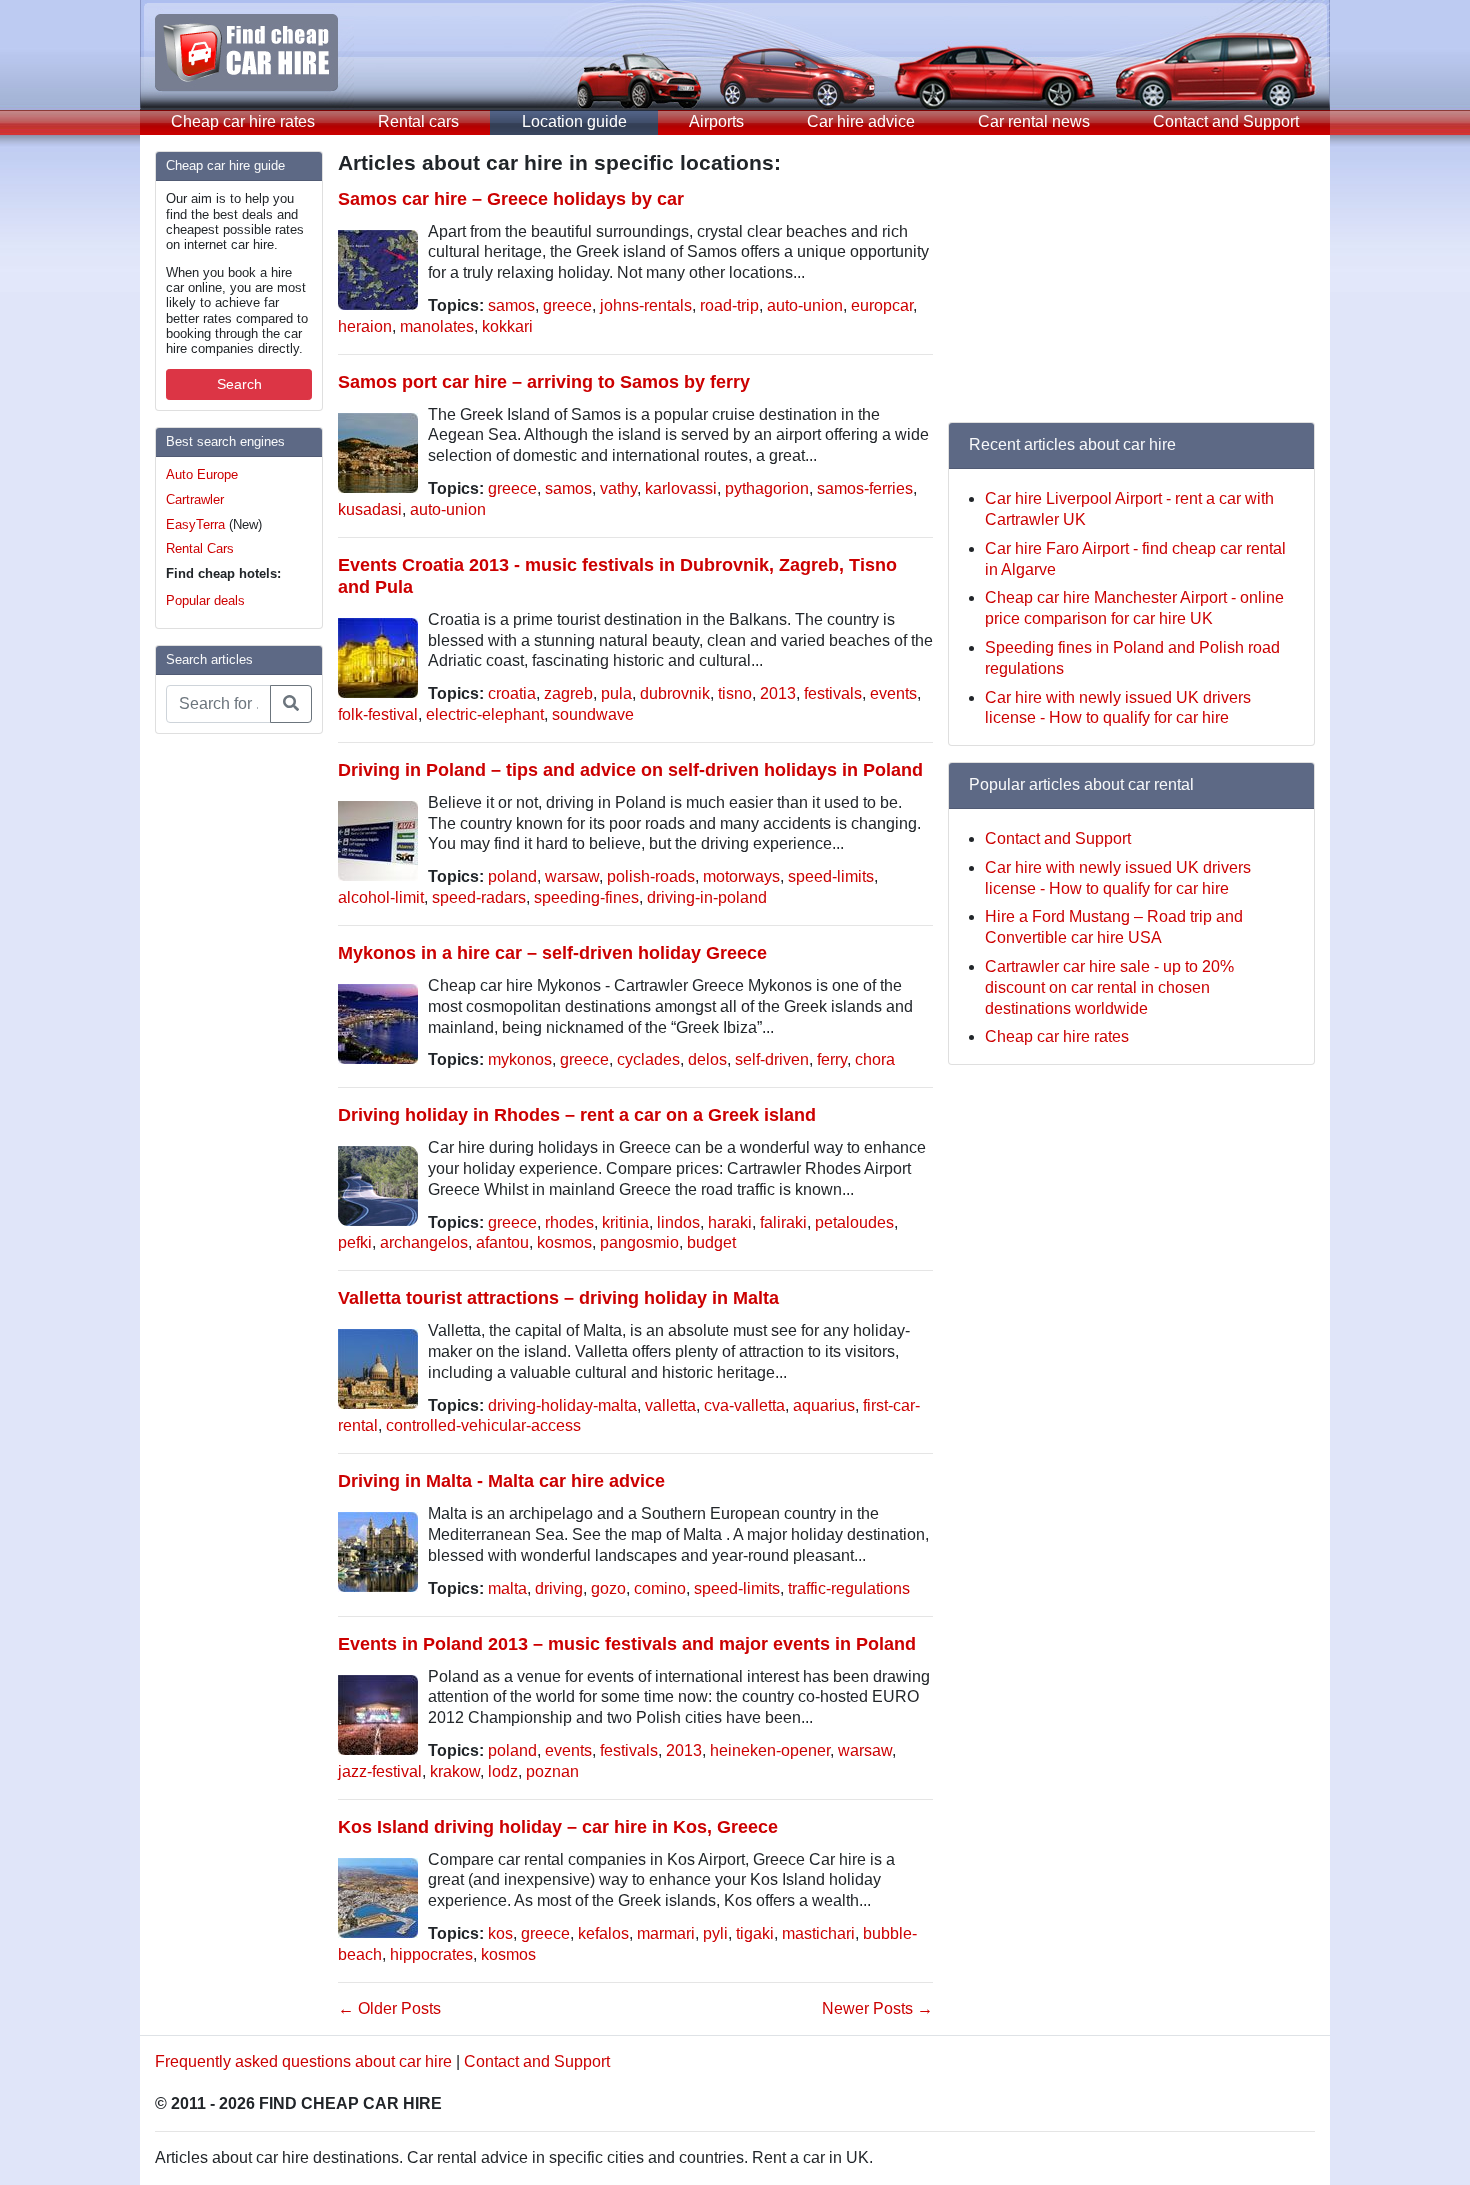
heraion (365, 326)
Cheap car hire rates (243, 121)
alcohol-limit (381, 897)
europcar (882, 305)
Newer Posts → (877, 2008)
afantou (502, 1242)
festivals (833, 693)
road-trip (729, 305)
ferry (832, 1059)
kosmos (564, 1242)
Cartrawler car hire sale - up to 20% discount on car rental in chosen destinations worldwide (1109, 987)
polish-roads (651, 876)
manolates (437, 326)
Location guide (574, 121)
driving (559, 1588)
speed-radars (479, 897)
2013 (778, 693)
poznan (552, 1771)
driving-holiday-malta (562, 1405)
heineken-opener (770, 1750)
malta (507, 1588)
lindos (678, 1222)
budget (711, 1242)
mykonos (520, 1059)
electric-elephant (485, 714)
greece (567, 305)
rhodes (569, 1222)
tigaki (755, 1933)
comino (660, 1588)
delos (707, 1059)
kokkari (507, 326)
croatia (512, 693)
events (893, 693)
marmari (666, 1933)
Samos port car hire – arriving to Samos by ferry (544, 381)
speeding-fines (586, 897)
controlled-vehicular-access (483, 1425)
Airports (716, 121)
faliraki (783, 1222)
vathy (618, 488)
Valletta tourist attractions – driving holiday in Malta (558, 1297)
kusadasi (370, 509)
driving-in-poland (707, 897)
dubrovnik (675, 693)
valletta (670, 1405)
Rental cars (418, 121)
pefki (355, 1242)
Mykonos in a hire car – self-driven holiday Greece (552, 952)
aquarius (824, 1405)
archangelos (424, 1242)
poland (512, 876)
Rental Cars (200, 548)
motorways (741, 876)
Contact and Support (1226, 121)
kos (500, 1933)
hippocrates (431, 1954)
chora (875, 1059)
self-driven (772, 1059)
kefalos (603, 1933)
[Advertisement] (235, 1050)
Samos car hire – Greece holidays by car (511, 198)
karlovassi (681, 488)
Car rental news (1034, 121)
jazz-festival (380, 1771)
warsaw (572, 876)
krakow (455, 1771)
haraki (730, 1222)
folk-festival (378, 714)
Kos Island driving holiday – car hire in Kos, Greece (558, 1826)
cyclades (648, 1059)
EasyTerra (195, 524)
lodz (503, 1771)
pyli (715, 1933)
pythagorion (767, 488)
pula (616, 693)
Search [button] (239, 384)
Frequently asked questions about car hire (303, 2061)
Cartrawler (195, 499)
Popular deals (205, 600)
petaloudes (854, 1222)
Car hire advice (861, 121)
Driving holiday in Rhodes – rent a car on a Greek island (577, 1114)
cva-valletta (744, 1405)
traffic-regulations (849, 1588)
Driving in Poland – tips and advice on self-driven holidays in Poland (630, 769)
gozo (608, 1588)
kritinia (625, 1222)
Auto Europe (202, 474)
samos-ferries (865, 488)
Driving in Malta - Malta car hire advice (501, 1480)
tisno (735, 693)
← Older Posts (389, 2008)
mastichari (818, 1933)
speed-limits (831, 876)
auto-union (805, 305)
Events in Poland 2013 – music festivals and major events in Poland (627, 1643)
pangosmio (639, 1242)
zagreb (568, 693)
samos (511, 305)
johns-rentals (646, 305)
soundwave (593, 714)
